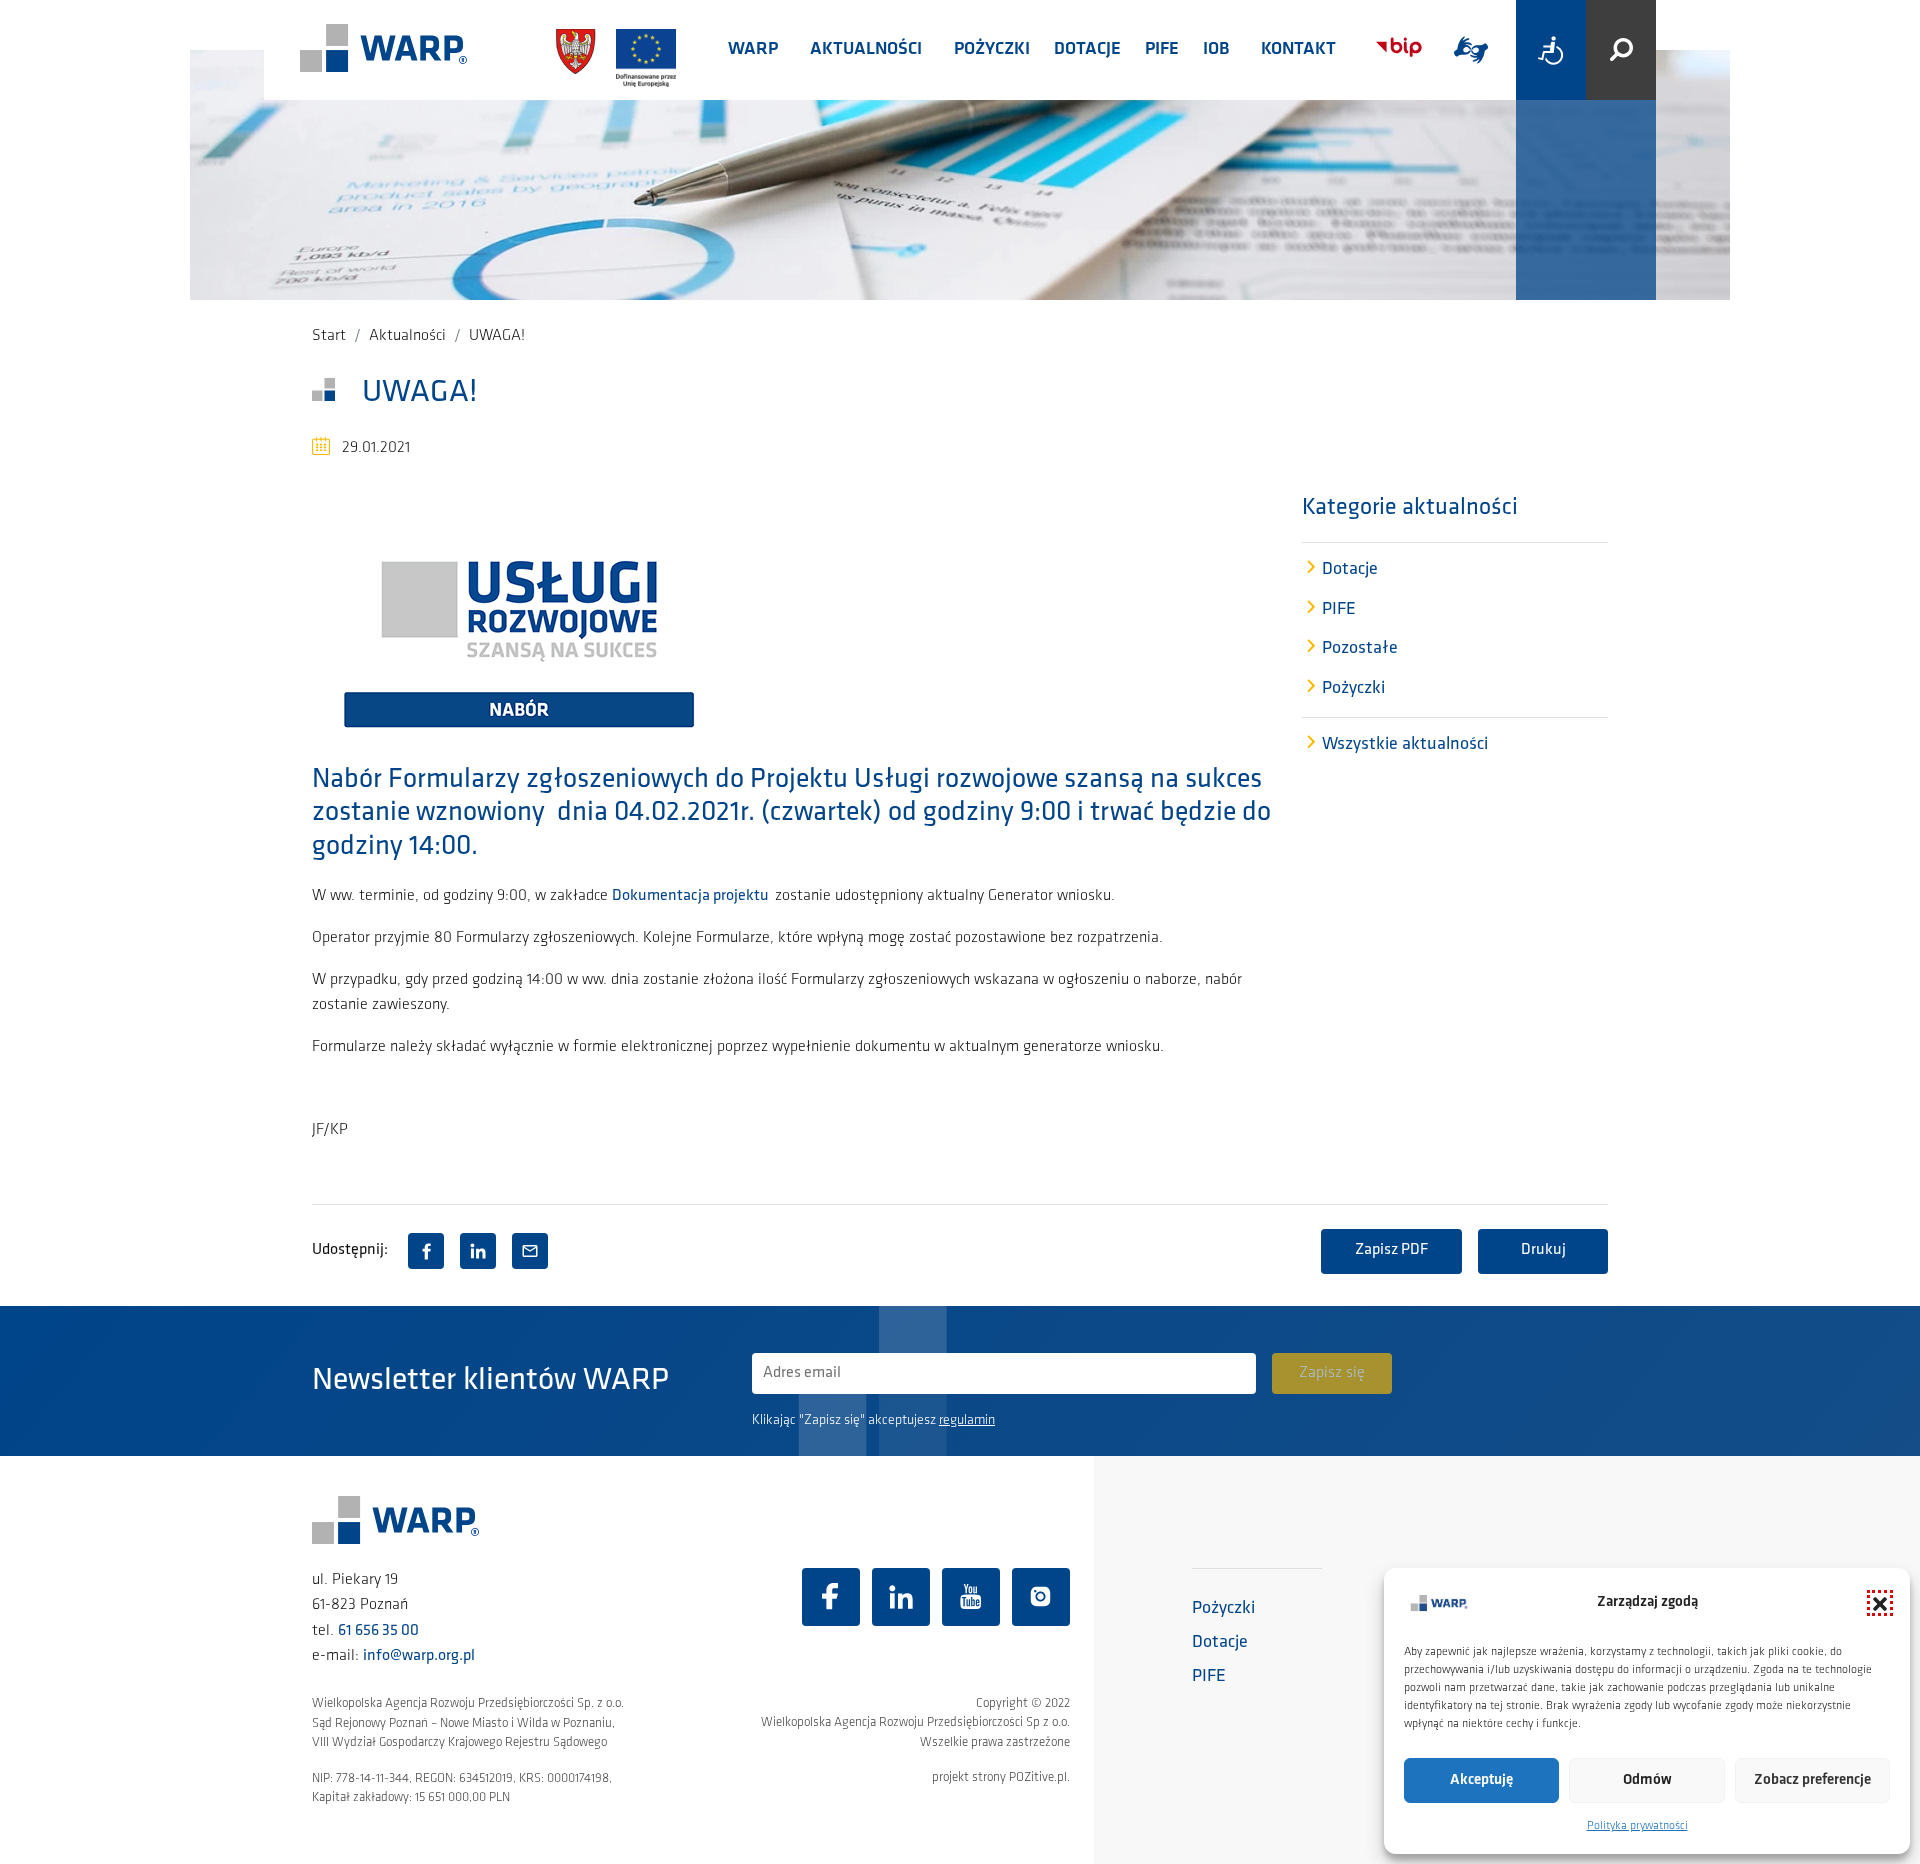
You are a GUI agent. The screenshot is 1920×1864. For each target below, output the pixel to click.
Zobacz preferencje (1812, 1780)
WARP (753, 50)
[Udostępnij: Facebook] (426, 1251)
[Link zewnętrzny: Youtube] (971, 1597)
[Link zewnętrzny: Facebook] (831, 1597)
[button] (1880, 1603)
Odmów (1647, 1780)
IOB (1216, 50)
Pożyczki (992, 50)
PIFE (1162, 50)
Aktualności (866, 50)
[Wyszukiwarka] (1621, 50)
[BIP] (1399, 47)
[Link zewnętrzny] (1471, 50)
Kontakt (1298, 50)
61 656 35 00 (378, 1631)
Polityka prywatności (1637, 1826)
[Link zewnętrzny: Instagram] (1041, 1597)
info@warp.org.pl (419, 1656)
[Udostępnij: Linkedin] (478, 1251)
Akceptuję (1481, 1780)
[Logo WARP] (384, 50)
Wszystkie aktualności (1405, 745)
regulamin (967, 1420)
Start (329, 336)
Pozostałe (1360, 649)
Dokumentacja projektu (693, 896)
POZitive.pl (1038, 1777)
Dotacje (1087, 50)
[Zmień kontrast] (1551, 50)
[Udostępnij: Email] (530, 1251)
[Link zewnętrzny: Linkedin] (901, 1597)
